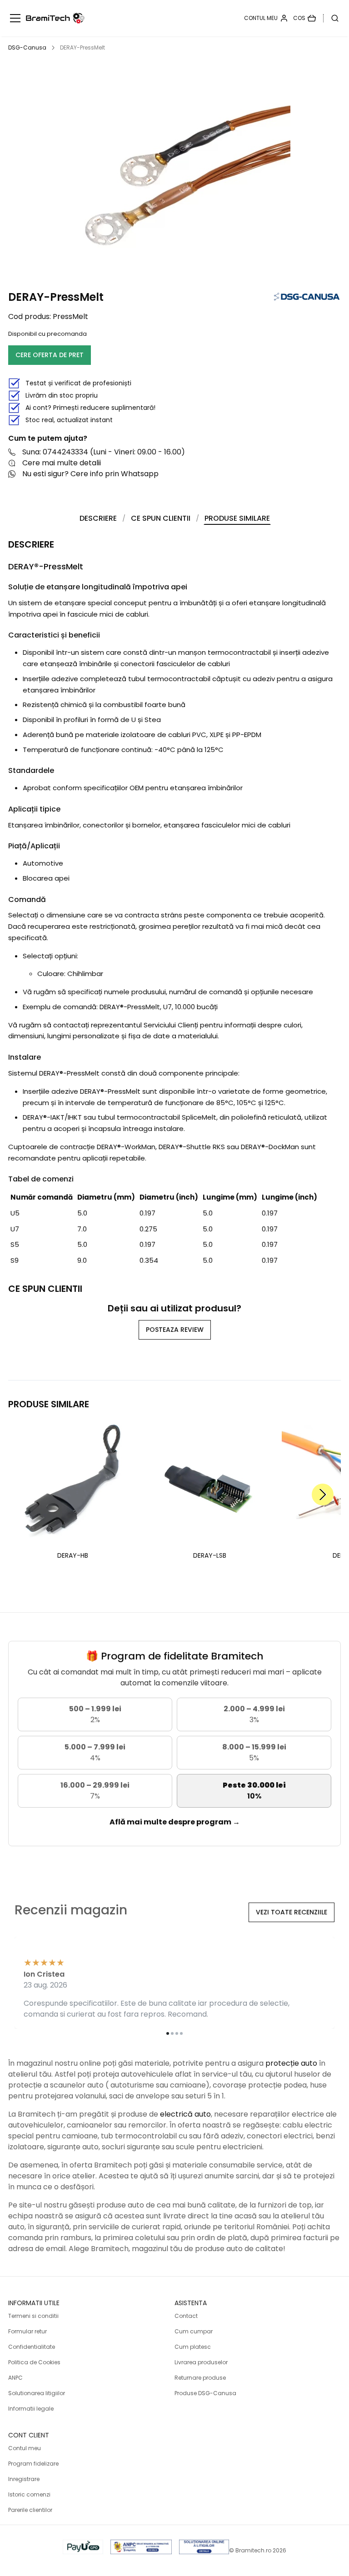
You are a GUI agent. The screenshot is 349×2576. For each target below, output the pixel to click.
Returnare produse (200, 2378)
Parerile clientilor (30, 2510)
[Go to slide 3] (177, 2033)
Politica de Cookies (34, 2362)
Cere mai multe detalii (62, 463)
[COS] (304, 18)
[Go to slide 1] (168, 2033)
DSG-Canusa (27, 47)
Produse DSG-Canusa (205, 2393)
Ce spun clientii (161, 518)
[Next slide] (323, 1495)
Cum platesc (193, 2347)
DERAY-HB (73, 1555)
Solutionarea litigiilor (37, 2393)
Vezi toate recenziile (292, 1912)
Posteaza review (175, 1330)
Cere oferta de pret (50, 355)
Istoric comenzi (29, 2494)
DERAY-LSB (210, 1555)
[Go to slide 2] (172, 2033)
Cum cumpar (194, 2331)
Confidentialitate (32, 2347)
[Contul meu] (266, 18)
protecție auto (291, 2063)
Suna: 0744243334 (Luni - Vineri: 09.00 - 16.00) (104, 452)
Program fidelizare (33, 2464)
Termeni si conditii (33, 2316)
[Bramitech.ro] (55, 18)
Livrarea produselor (201, 2362)
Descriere (98, 518)
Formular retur (27, 2331)
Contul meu (25, 2448)
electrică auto (185, 2114)
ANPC (15, 2378)
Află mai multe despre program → (175, 1822)
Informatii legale (31, 2409)
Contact (186, 2316)
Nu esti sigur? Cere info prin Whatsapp (90, 474)
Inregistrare (24, 2479)
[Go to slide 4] (181, 2033)
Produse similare (237, 518)
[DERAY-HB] (73, 1482)
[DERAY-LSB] (210, 1482)
